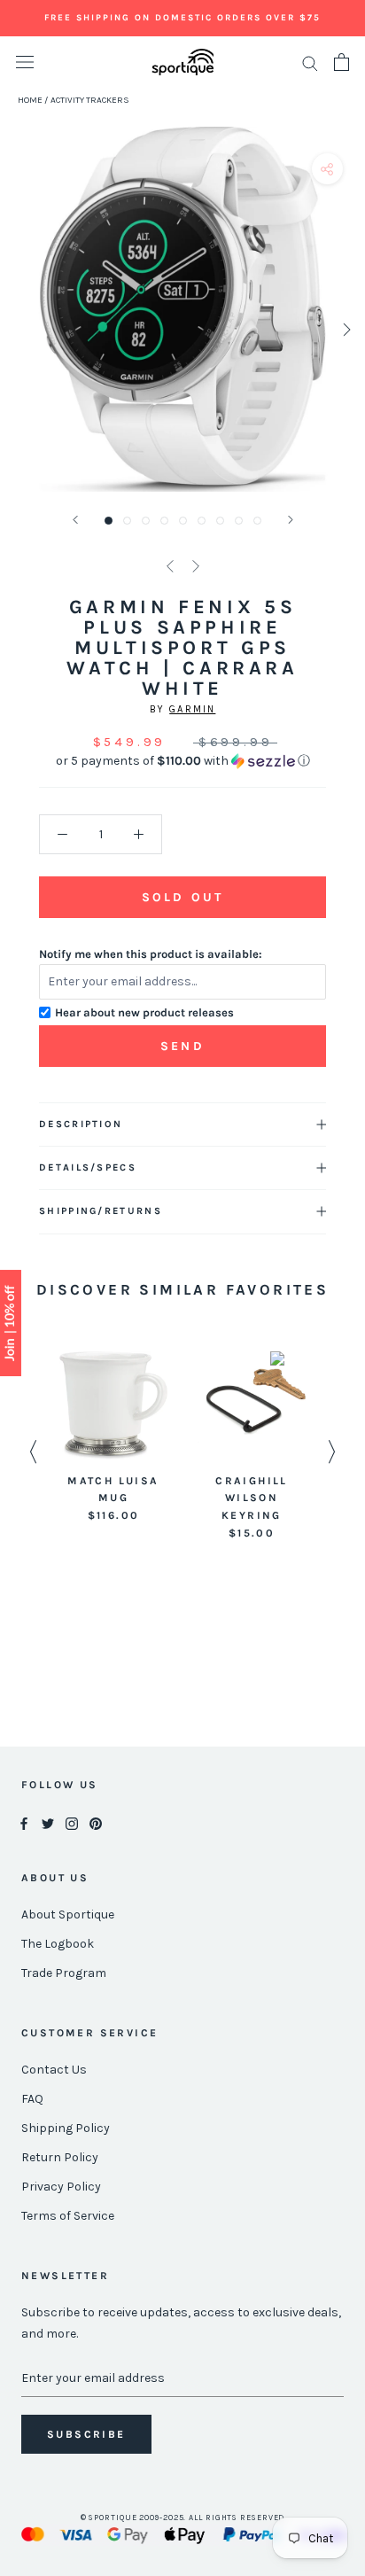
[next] (345, 329)
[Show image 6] (202, 521)
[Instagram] (72, 1822)
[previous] (20, 329)
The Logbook (58, 1944)
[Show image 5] (183, 521)
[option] (113, 1438)
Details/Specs (88, 1167)
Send (182, 1046)
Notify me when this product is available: (151, 954)
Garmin (192, 709)
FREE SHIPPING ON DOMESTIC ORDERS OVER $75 (182, 18)
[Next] (291, 520)
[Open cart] (342, 62)
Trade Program (64, 1973)
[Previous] (75, 520)
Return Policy (60, 2157)
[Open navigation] (25, 62)
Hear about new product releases (144, 1012)
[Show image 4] (164, 521)
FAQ (32, 2099)
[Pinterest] (96, 1822)
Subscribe (86, 2434)
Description (81, 1124)
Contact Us (54, 2070)
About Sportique (68, 1914)
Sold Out (182, 897)
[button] (182, 761)
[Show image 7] (220, 521)
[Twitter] (48, 1822)
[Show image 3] (146, 521)
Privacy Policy (61, 2187)
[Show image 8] (239, 521)
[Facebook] (24, 1822)
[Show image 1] (109, 521)
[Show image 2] (127, 521)
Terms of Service (68, 2216)
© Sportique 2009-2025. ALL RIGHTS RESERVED (183, 2518)
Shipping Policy (66, 2128)
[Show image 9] (257, 521)
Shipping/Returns (101, 1211)
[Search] (310, 62)
